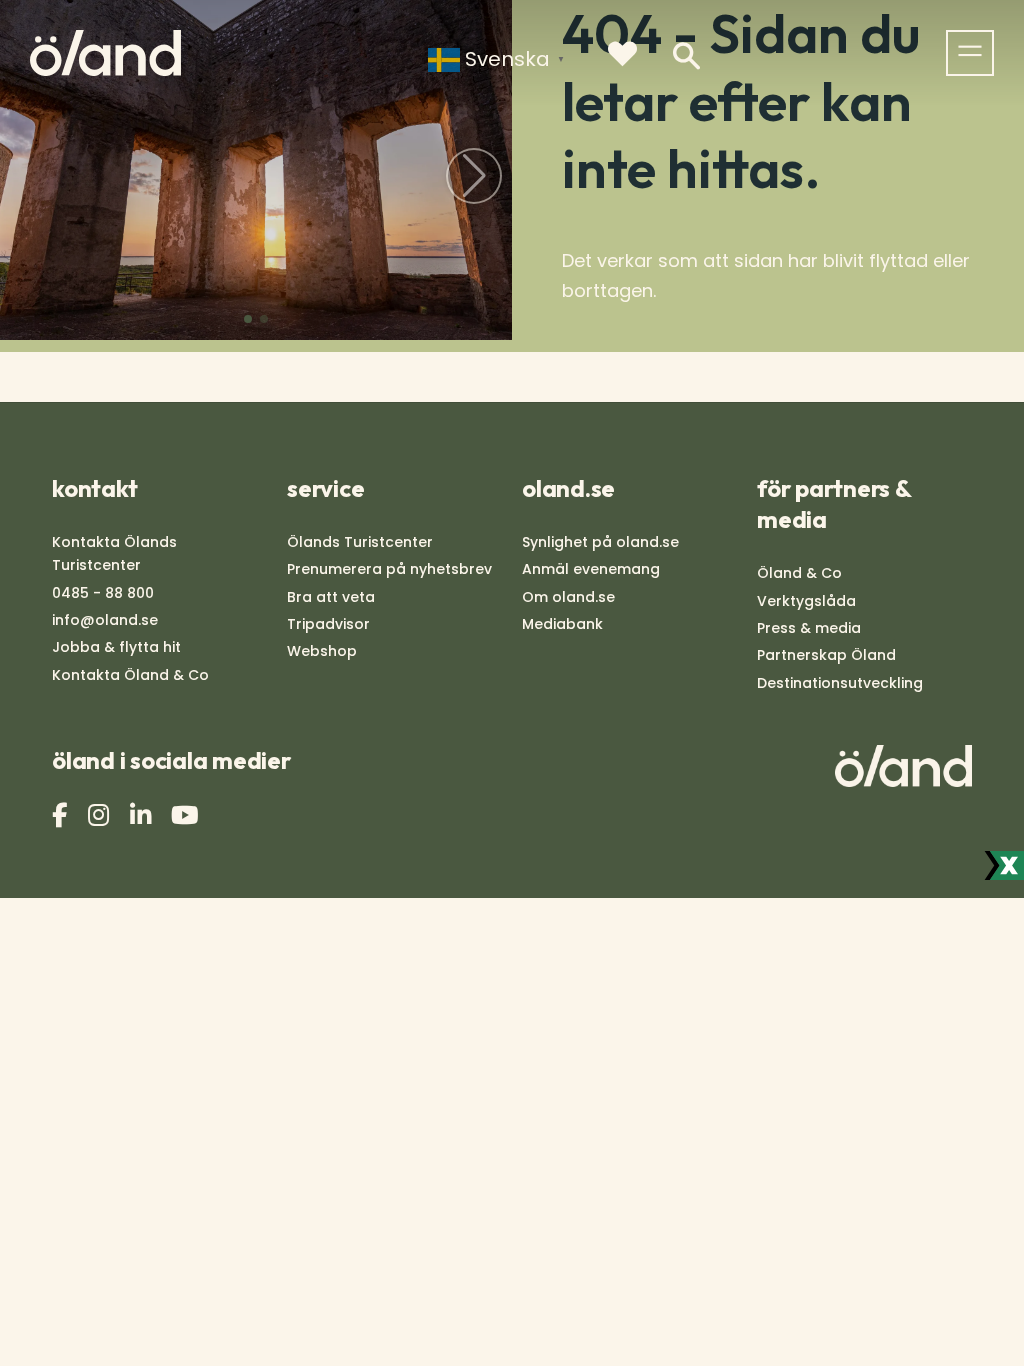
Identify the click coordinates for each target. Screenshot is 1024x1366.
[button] (248, 319)
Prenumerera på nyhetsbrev (389, 569)
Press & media (809, 628)
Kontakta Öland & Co (130, 675)
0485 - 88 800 (103, 593)
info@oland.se (105, 620)
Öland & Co (799, 573)
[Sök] (686, 56)
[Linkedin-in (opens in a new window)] (143, 815)
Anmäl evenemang (591, 569)
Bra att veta (331, 597)
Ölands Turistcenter (360, 542)
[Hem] (105, 53)
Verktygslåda (806, 601)
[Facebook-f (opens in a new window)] (62, 815)
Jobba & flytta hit (116, 647)
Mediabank (562, 624)
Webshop (322, 651)
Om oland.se (568, 597)
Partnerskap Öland (826, 655)
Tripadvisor (328, 624)
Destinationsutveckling (840, 683)
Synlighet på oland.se (600, 542)
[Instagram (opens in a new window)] (101, 815)
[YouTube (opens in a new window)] (187, 815)
